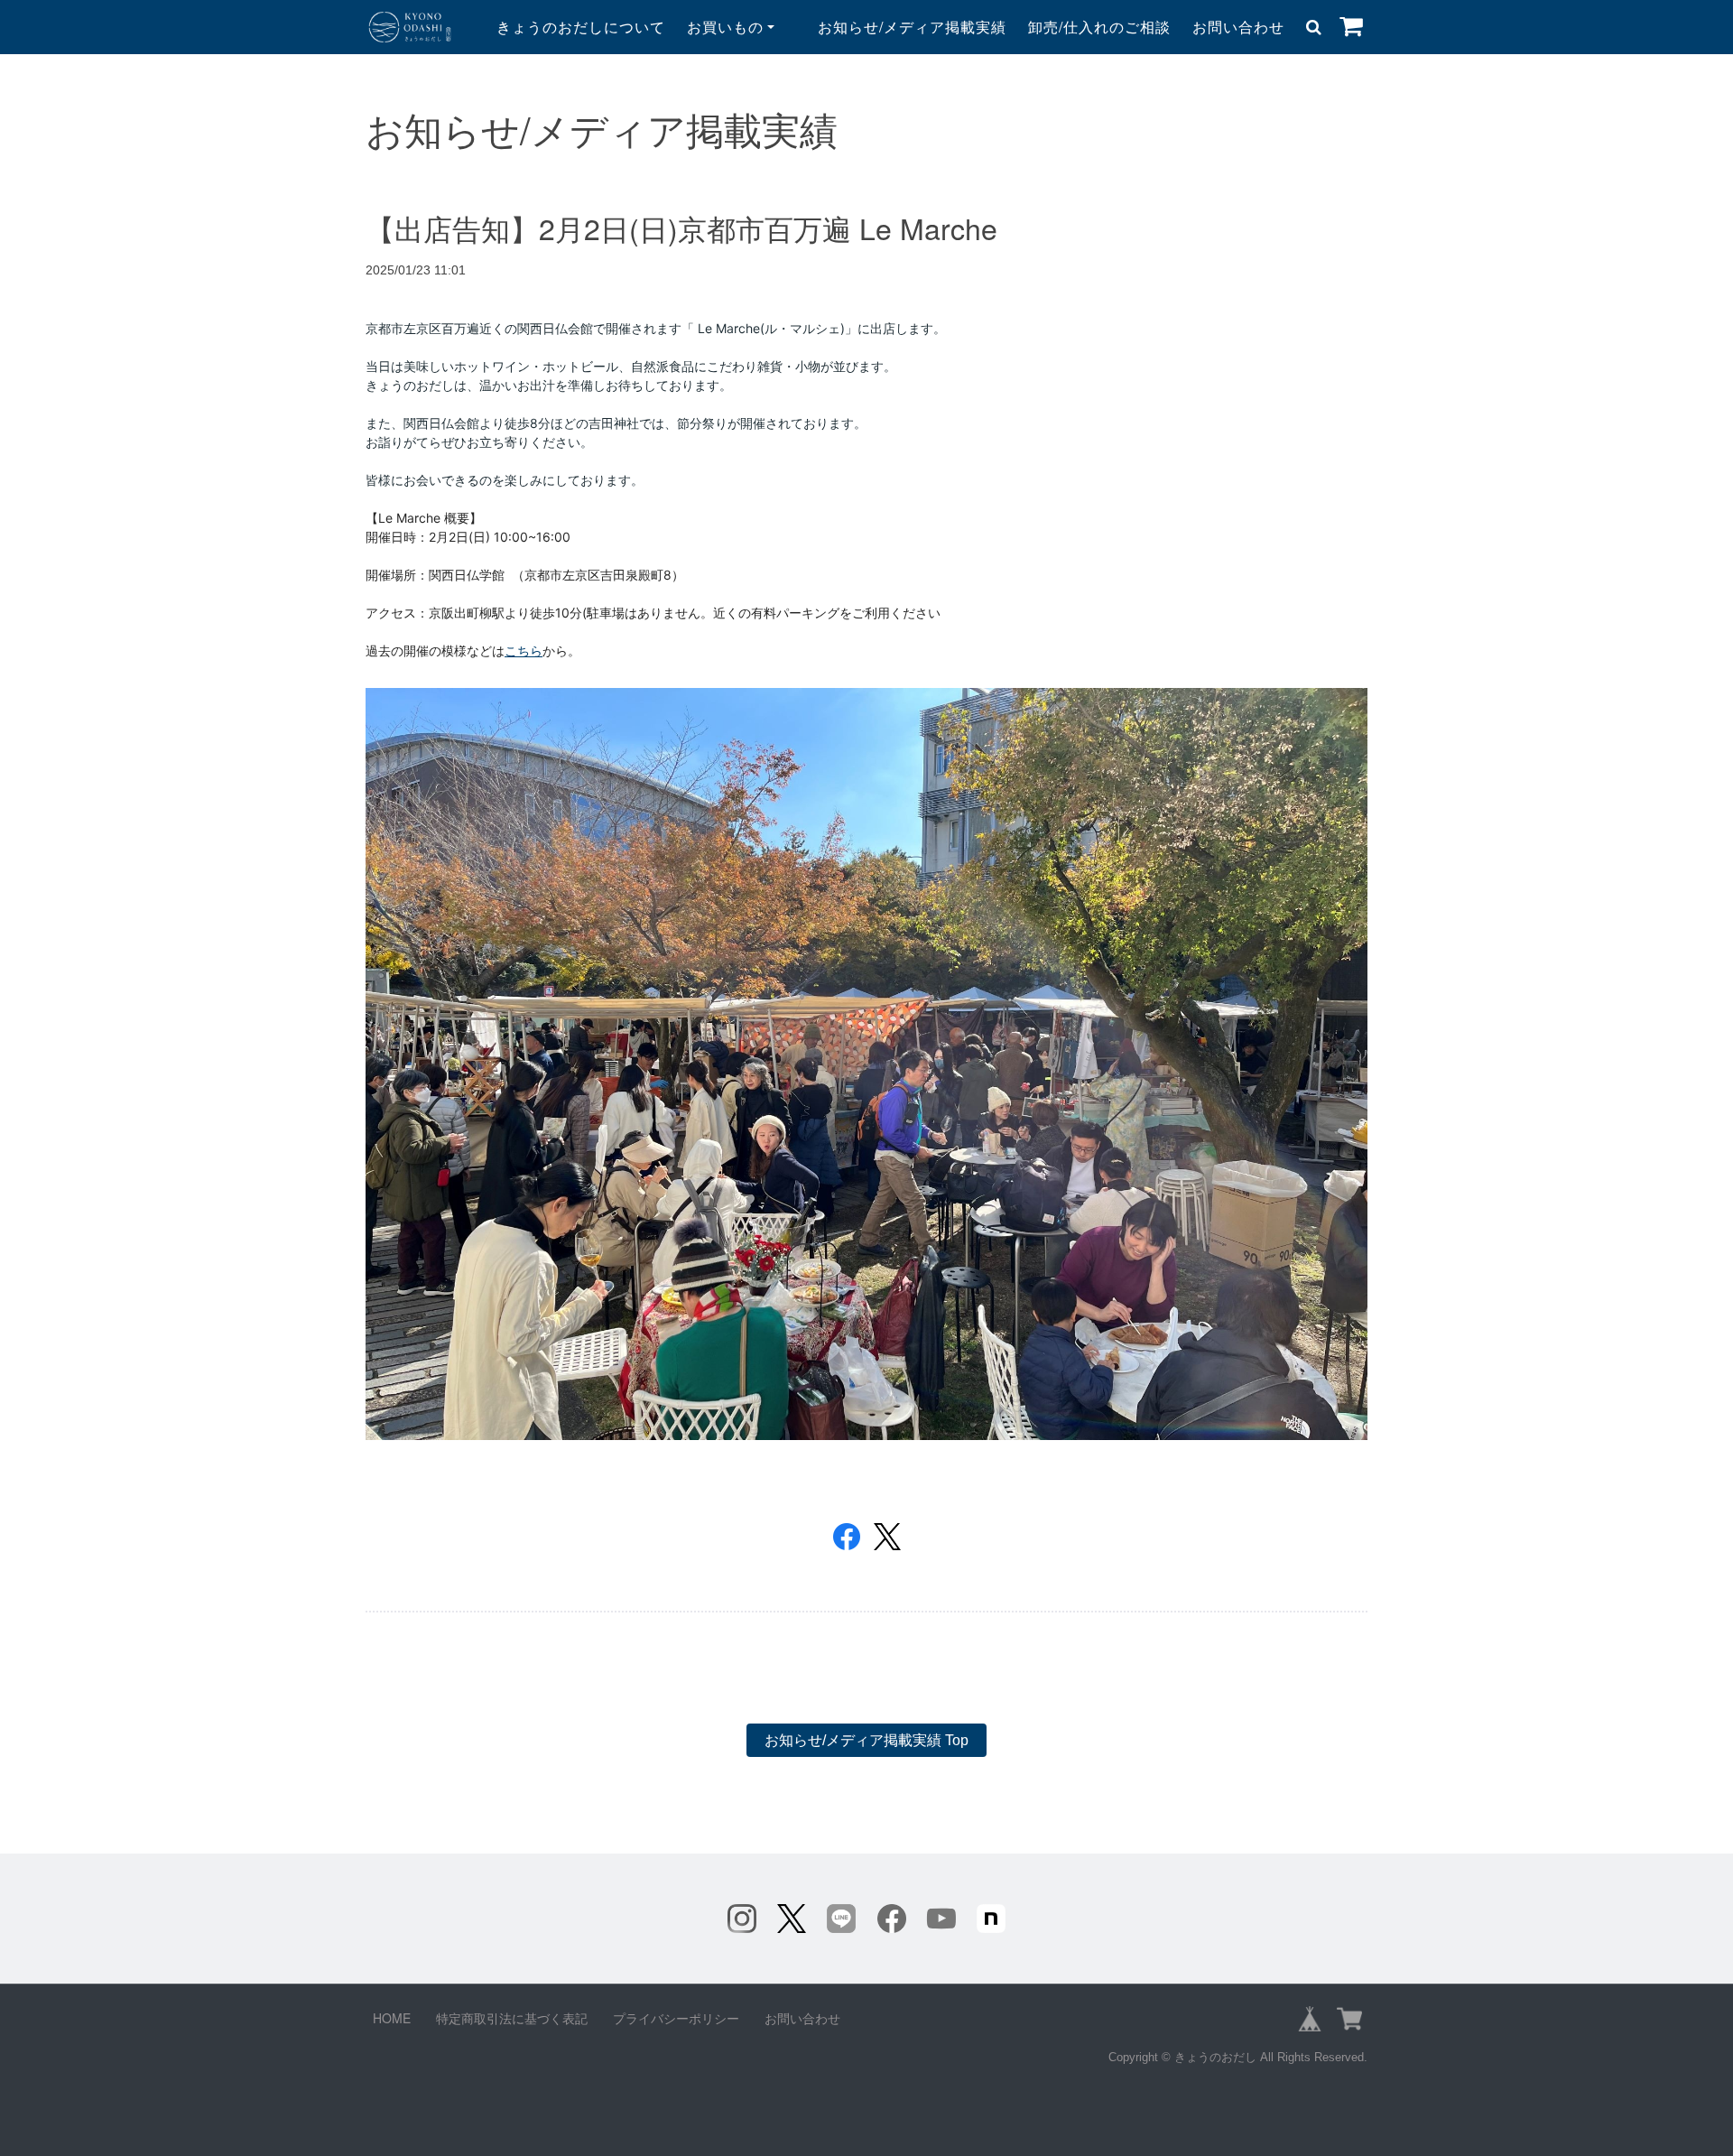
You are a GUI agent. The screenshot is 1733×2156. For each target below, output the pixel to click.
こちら (524, 651)
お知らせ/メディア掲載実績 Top (866, 1740)
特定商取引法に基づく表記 (512, 2018)
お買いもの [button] (725, 27)
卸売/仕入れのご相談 (1099, 27)
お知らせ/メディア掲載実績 (912, 27)
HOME (392, 2018)
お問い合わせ (1238, 27)
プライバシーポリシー (676, 2018)
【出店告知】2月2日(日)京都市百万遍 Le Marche (681, 228)
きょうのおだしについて (581, 27)
